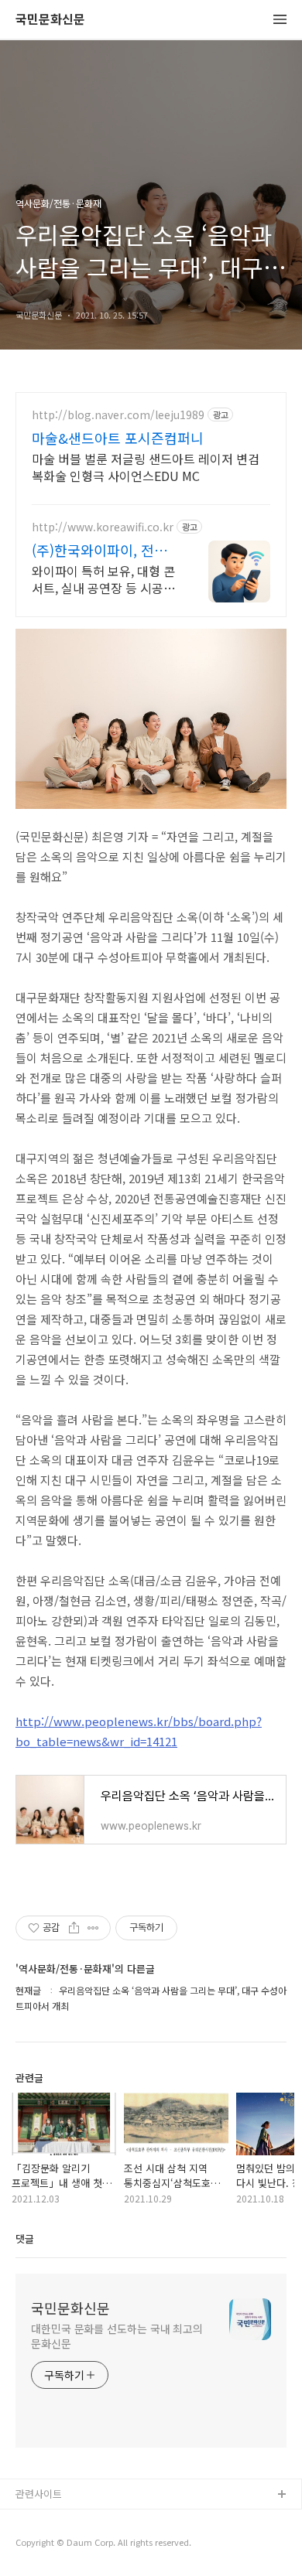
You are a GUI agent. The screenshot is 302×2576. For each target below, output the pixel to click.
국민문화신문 (50, 20)
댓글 (25, 2238)
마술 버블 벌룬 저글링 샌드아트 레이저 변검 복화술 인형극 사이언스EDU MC (146, 467)
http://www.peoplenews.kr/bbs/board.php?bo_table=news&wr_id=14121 (139, 1731)
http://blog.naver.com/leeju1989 (118, 415)
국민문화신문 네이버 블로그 (75, 2545)
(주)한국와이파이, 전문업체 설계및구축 (100, 550)
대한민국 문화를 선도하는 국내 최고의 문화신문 (117, 2336)
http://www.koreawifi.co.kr (103, 527)
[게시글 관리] (93, 1928)
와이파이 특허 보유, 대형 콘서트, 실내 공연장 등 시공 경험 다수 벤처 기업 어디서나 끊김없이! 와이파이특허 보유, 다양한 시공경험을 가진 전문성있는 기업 (103, 579)
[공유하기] (74, 1928)
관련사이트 (39, 2494)
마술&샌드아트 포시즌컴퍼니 (118, 438)
